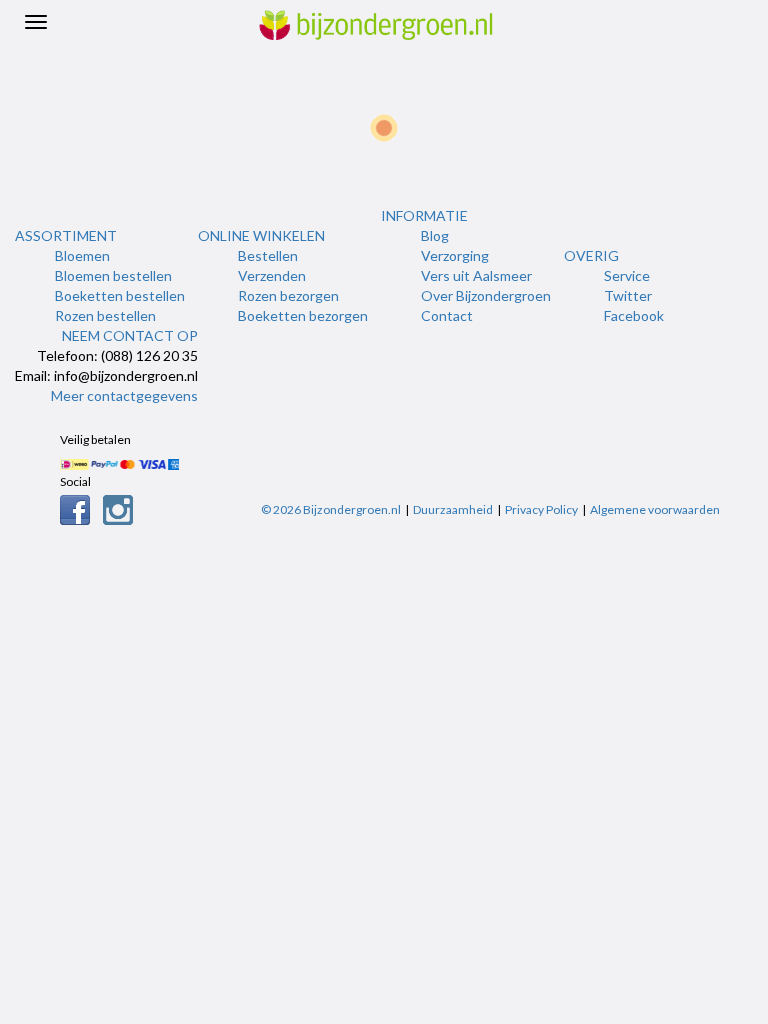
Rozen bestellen (105, 315)
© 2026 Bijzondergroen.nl (331, 509)
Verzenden (272, 275)
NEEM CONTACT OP (130, 335)
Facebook (634, 315)
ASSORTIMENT (66, 235)
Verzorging (455, 255)
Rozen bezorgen (288, 295)
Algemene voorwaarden (655, 509)
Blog (435, 235)
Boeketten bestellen (120, 295)
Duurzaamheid (453, 509)
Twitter (628, 295)
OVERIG (591, 255)
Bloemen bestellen (113, 275)
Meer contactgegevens (124, 395)
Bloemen (82, 255)
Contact (447, 315)
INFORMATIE (424, 215)
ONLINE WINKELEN (261, 235)
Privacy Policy (541, 509)
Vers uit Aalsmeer (476, 275)
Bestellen (268, 255)
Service (627, 275)
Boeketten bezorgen (303, 315)
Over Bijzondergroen (486, 295)
